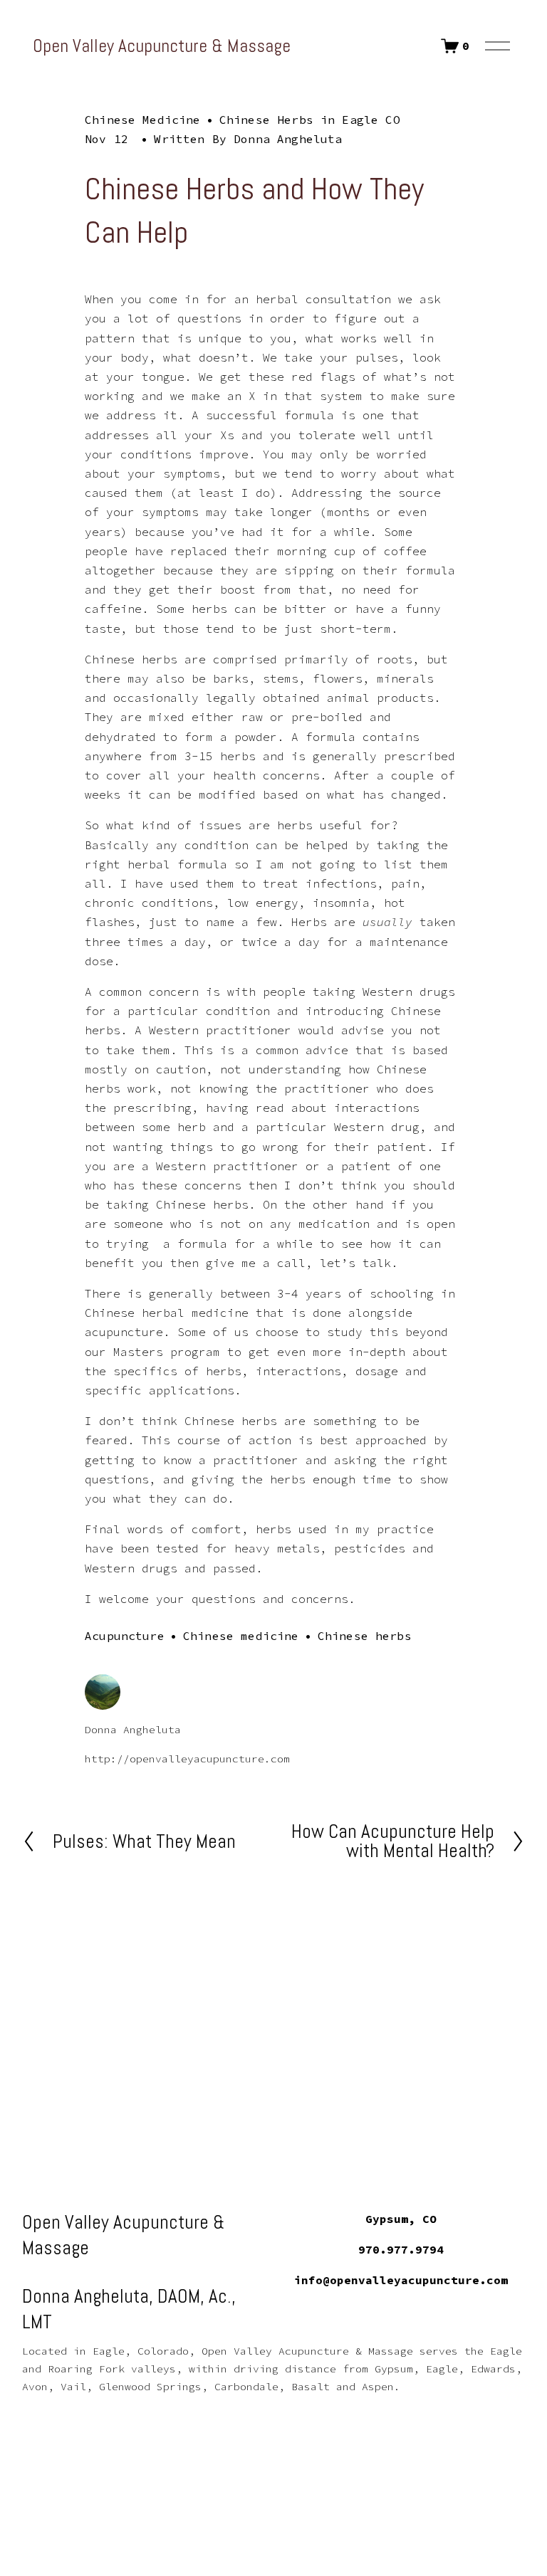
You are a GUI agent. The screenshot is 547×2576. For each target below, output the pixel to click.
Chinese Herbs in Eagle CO (310, 120)
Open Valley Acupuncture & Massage (162, 46)
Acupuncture (125, 1636)
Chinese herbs (365, 1636)
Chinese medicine (241, 1636)
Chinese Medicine (143, 120)
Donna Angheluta (288, 139)
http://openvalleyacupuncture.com (187, 1759)
